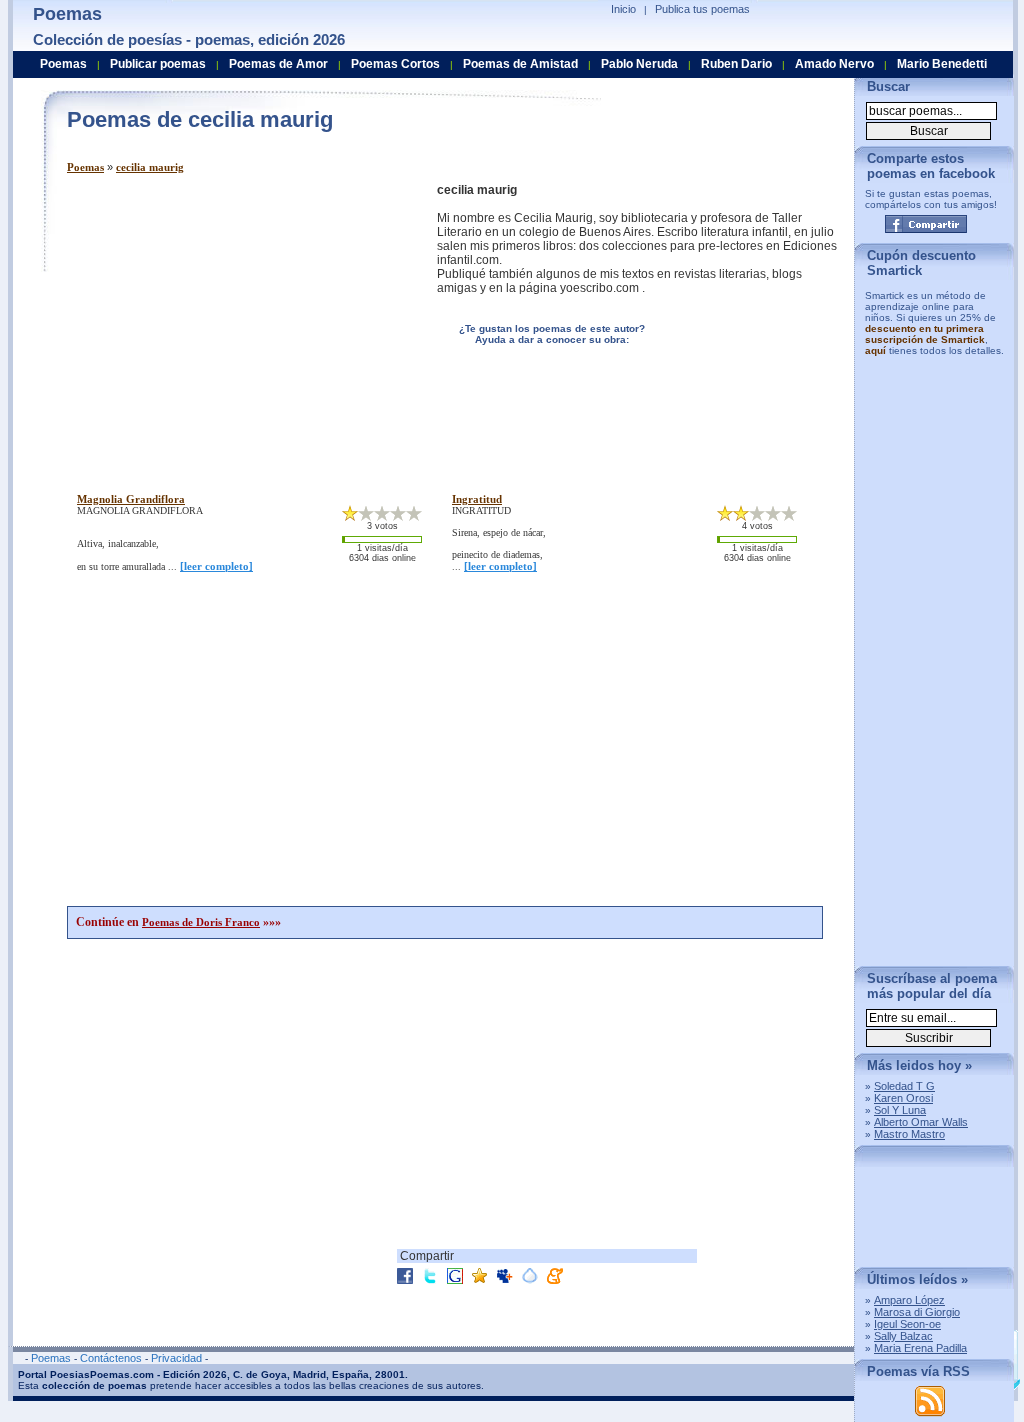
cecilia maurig (150, 167)
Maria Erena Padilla (920, 1348)
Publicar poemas (158, 64)
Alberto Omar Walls (921, 1122)
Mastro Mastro (909, 1134)
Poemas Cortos (395, 64)
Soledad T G (904, 1086)
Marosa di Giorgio (917, 1312)
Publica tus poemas (702, 9)
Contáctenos (111, 1358)
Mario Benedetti (942, 64)
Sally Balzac (903, 1336)
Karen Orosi (903, 1098)
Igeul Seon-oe (907, 1324)
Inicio (623, 9)
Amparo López (909, 1300)
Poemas (85, 167)
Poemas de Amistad (520, 64)
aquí (875, 350)
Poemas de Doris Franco (201, 922)
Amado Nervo (834, 64)
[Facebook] (926, 224)
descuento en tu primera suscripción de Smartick (925, 334)
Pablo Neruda (639, 64)
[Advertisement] (235, 323)
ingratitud (477, 499)
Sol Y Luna (900, 1110)
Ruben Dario (736, 64)
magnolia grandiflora (131, 499)
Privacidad (176, 1358)
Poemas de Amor (278, 64)
